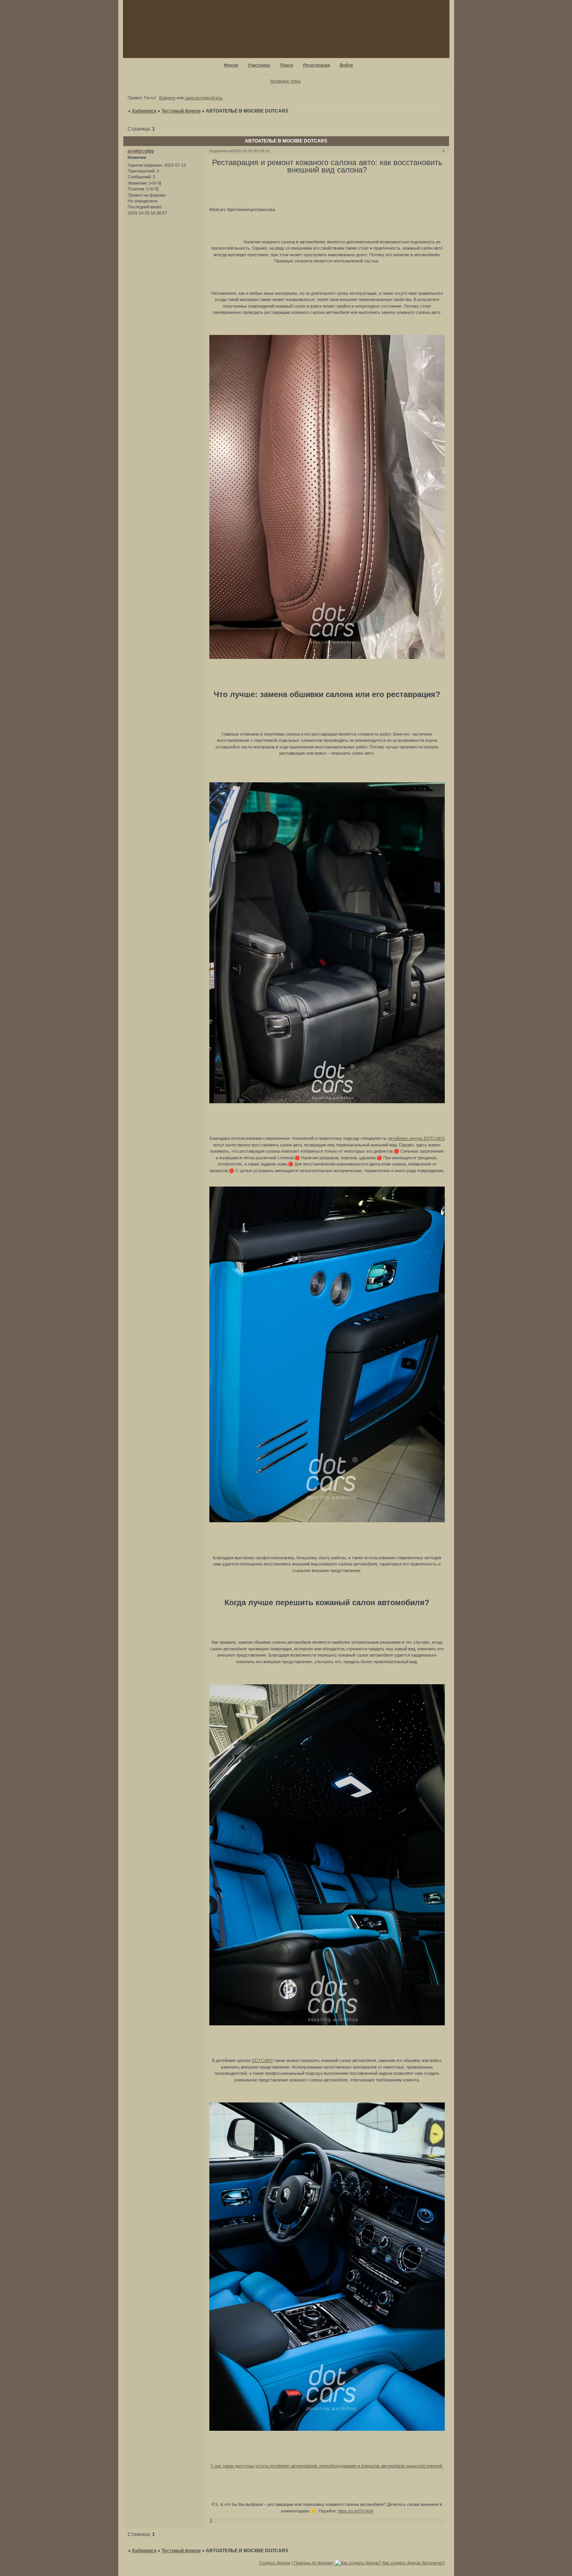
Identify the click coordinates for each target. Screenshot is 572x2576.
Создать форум (275, 2563)
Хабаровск (144, 111)
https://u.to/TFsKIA (355, 2511)
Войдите (167, 98)
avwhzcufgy (141, 151)
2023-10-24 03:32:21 (251, 151)
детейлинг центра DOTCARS (416, 1138)
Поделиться (220, 151)
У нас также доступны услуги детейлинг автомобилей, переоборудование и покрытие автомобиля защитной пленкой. (327, 2466)
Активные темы (285, 81)
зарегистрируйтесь (204, 98)
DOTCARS (262, 2060)
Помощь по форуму (314, 2563)
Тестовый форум (181, 111)
